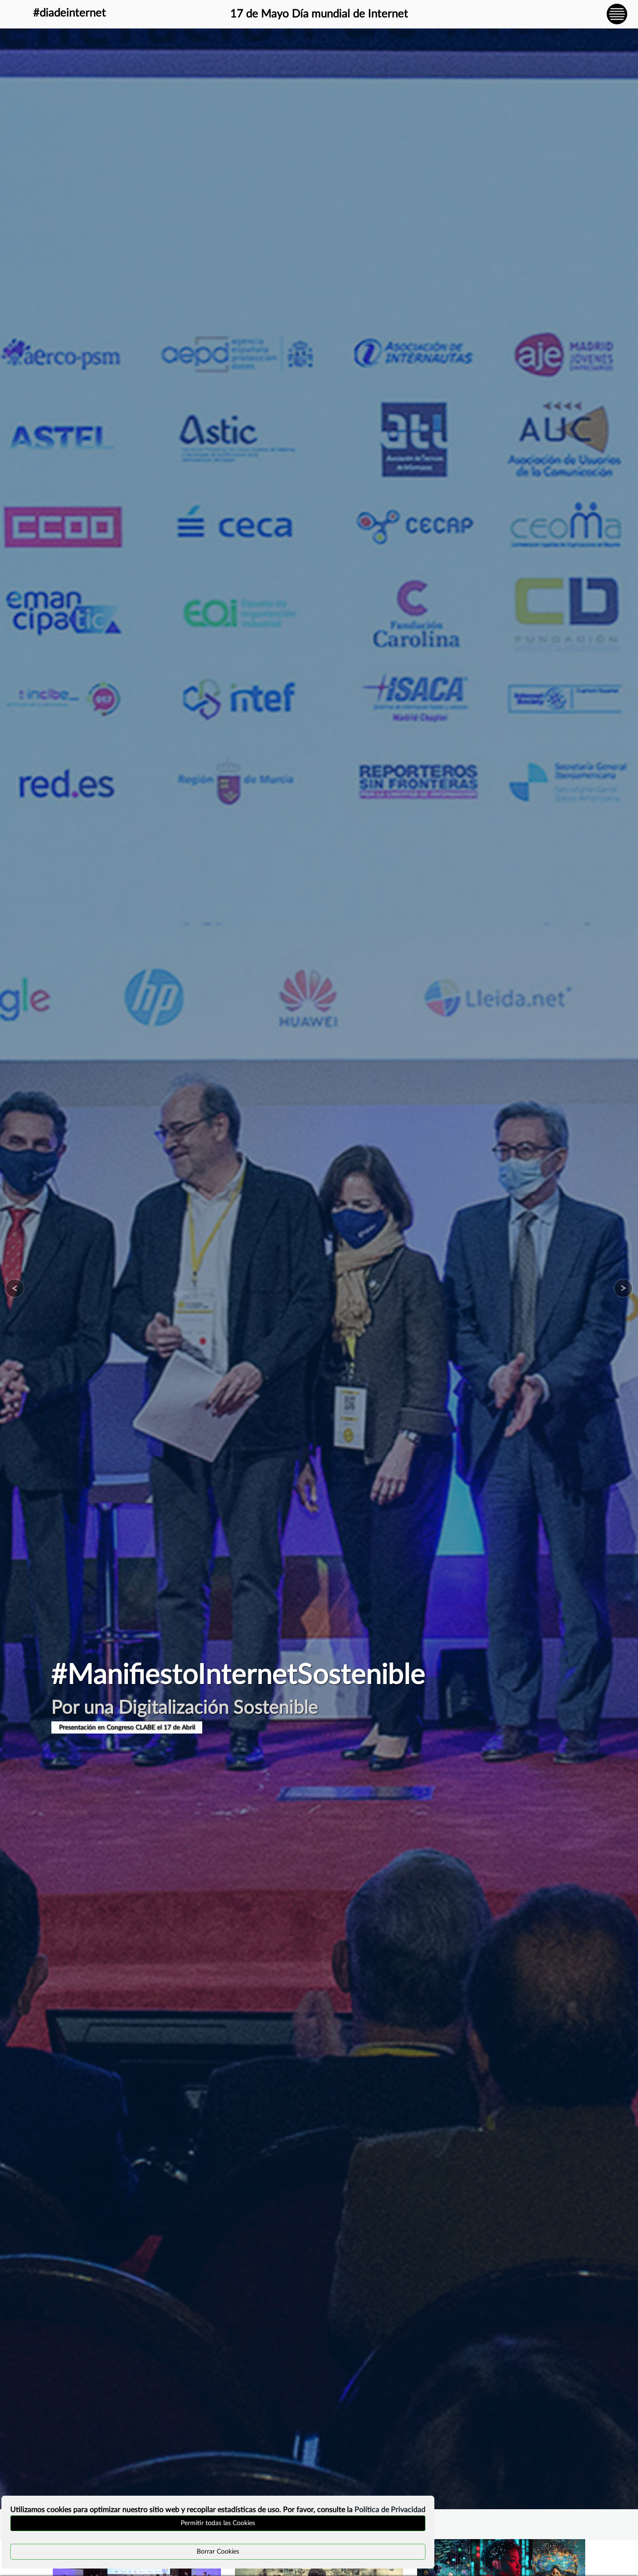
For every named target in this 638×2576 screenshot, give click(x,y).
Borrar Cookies (218, 2552)
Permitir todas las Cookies (218, 2523)
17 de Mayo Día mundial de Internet (319, 14)
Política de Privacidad (390, 2510)
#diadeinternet (70, 13)
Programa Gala (80, 1727)
